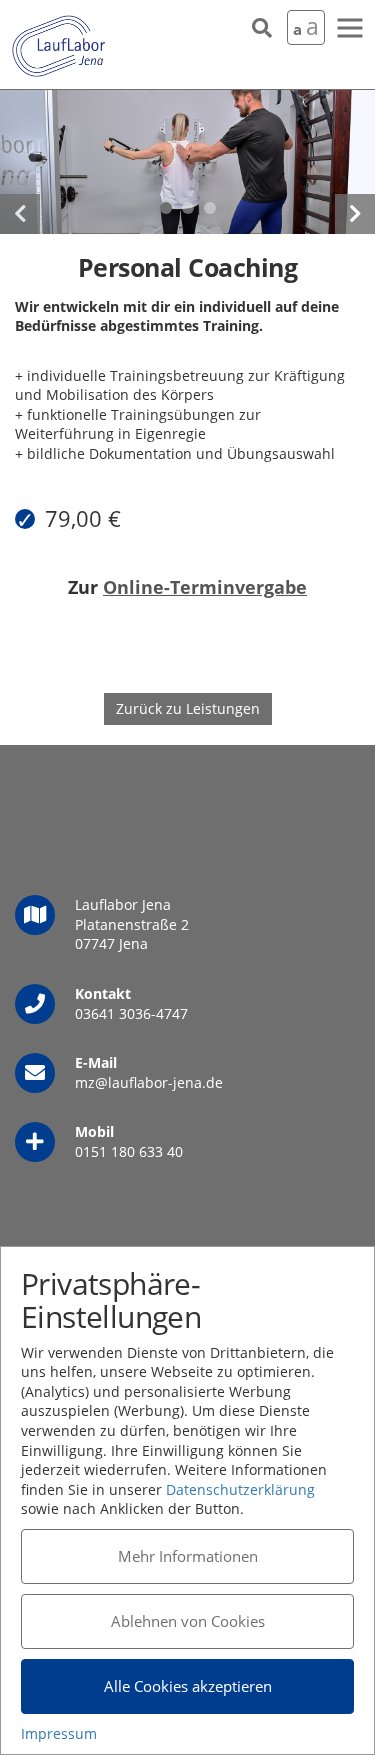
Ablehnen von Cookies (188, 1621)
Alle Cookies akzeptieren (188, 1686)
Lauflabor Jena (58, 47)
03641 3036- (115, 1013)
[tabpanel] (187, 162)
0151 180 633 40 (129, 1151)
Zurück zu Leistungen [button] (188, 708)
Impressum (59, 1733)
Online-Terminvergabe (205, 587)
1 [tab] (166, 208)
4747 (172, 1013)
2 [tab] (188, 208)
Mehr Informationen (188, 1556)
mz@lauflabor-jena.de (149, 1082)
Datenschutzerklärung (240, 1489)
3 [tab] (210, 208)
